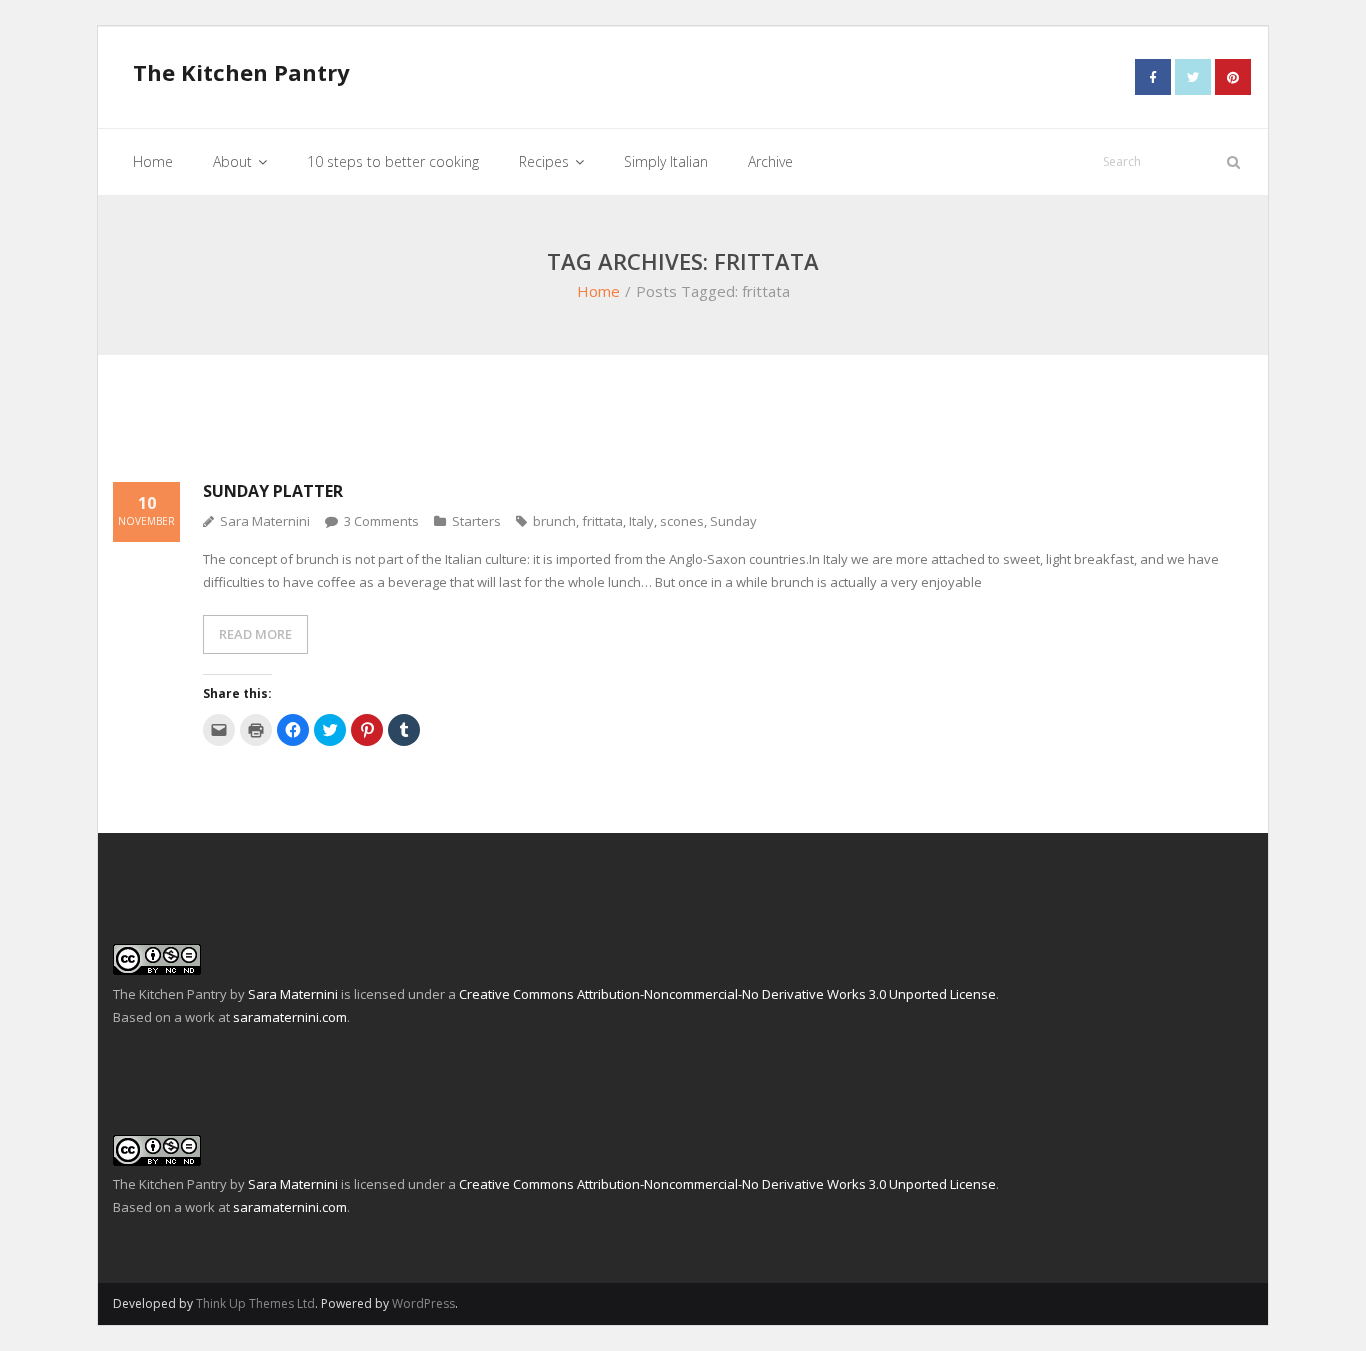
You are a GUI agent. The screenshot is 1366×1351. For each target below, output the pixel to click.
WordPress (423, 1303)
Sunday (733, 521)
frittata (602, 521)
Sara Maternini (265, 521)
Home (598, 291)
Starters (476, 521)
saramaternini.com (290, 1017)
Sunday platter (273, 491)
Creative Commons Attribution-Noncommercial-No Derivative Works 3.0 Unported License (727, 994)
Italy (641, 521)
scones (682, 521)
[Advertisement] (477, 430)
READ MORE (255, 634)
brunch (554, 521)
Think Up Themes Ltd (255, 1303)
